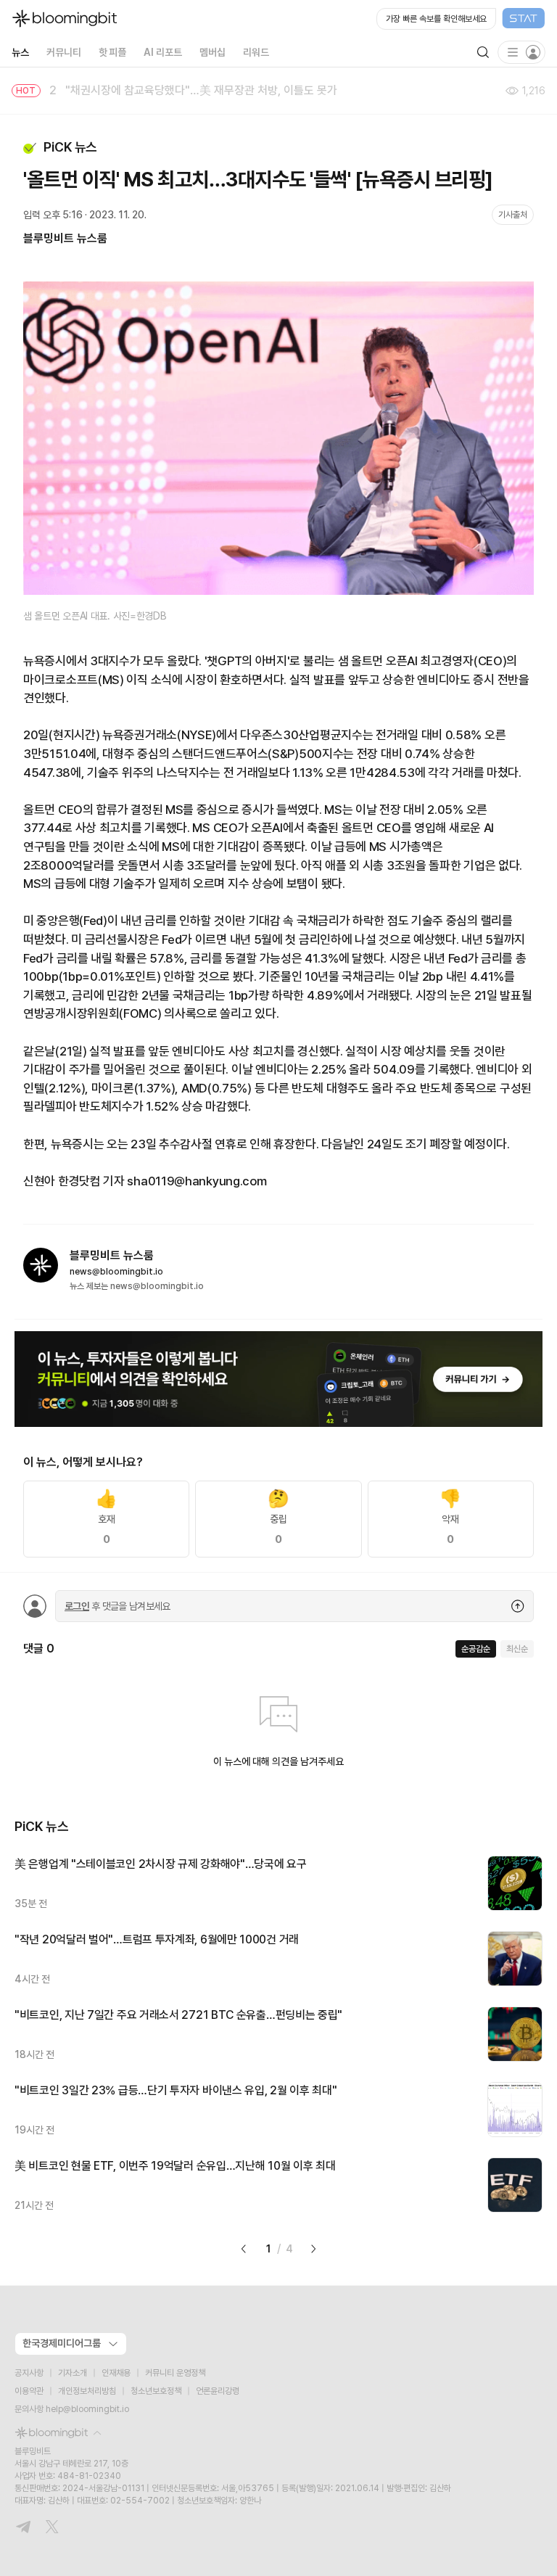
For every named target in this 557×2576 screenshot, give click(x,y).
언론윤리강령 (218, 2391)
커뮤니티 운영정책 (175, 2373)
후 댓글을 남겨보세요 (117, 1606)
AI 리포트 (163, 52)
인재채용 (116, 2373)
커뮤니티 (64, 52)
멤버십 (213, 52)
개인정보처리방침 (87, 2391)
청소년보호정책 (156, 2391)
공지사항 (29, 2373)
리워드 (256, 52)
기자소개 (73, 2373)
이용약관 (29, 2391)
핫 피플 (113, 52)
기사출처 (513, 215)
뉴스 (20, 52)
